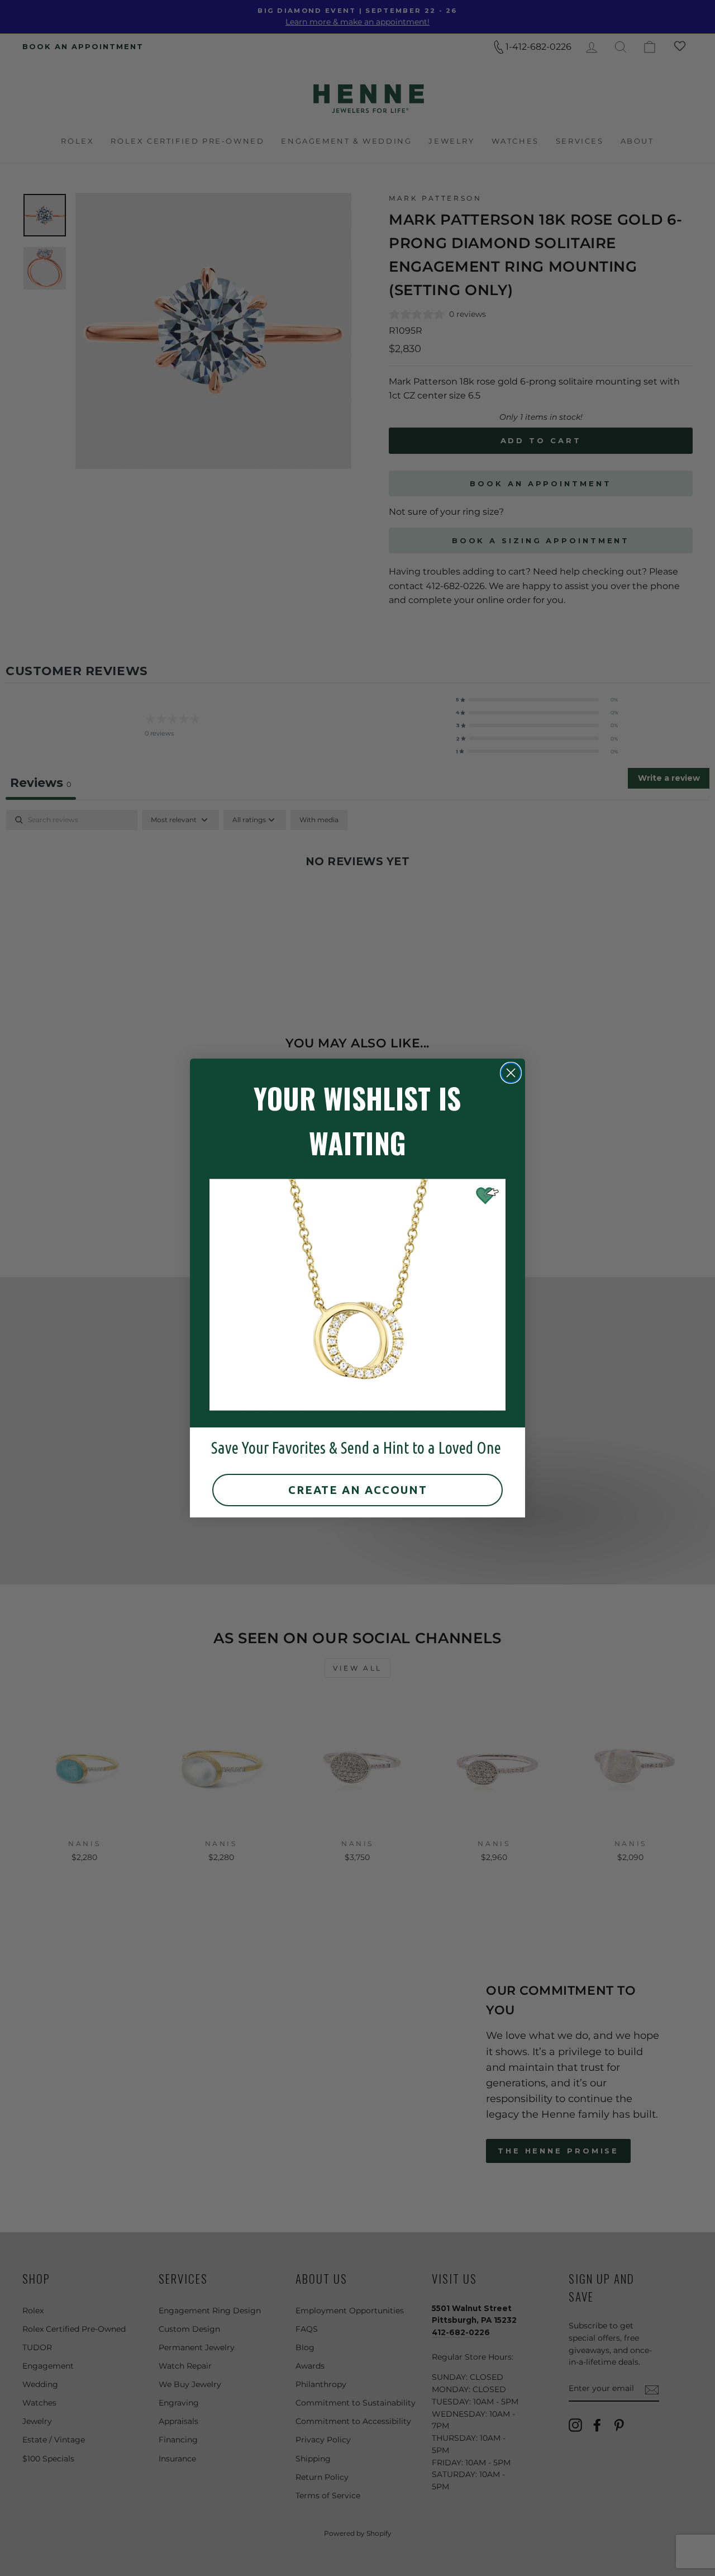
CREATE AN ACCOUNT (358, 1490)
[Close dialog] (511, 1073)
